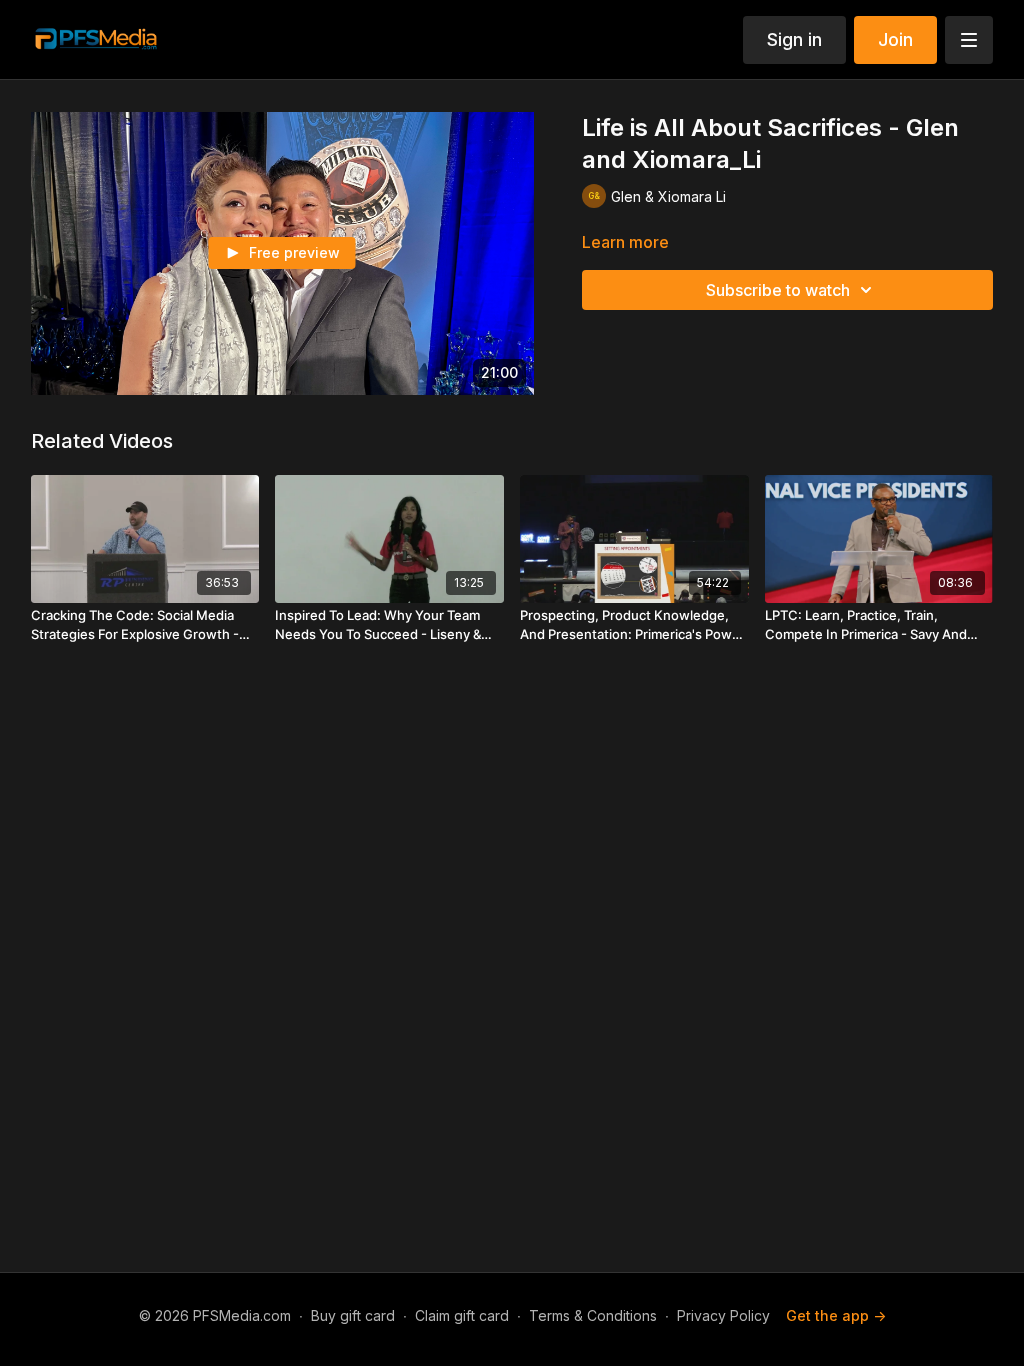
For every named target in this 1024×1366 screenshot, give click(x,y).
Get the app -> (836, 1315)
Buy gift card (353, 1315)
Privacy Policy (723, 1315)
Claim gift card (462, 1315)
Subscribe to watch (778, 290)
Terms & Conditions (593, 1315)
